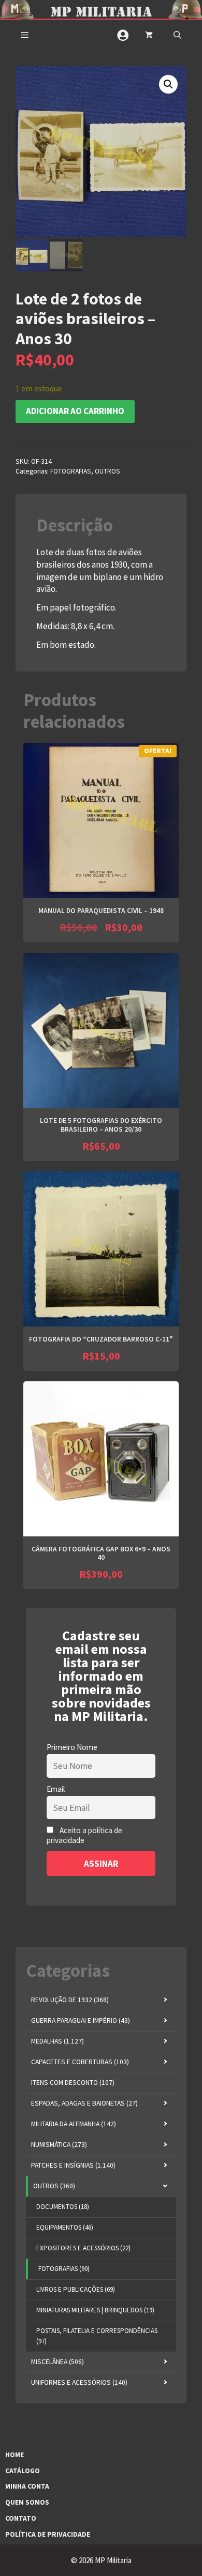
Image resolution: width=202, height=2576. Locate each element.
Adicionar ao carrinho (75, 411)
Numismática (59, 2145)
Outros (107, 471)
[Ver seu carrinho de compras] (149, 35)
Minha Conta (27, 2486)
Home (15, 2455)
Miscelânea (57, 2362)
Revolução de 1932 (70, 2000)
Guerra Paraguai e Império (81, 2021)
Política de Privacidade (48, 2534)
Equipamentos (65, 2227)
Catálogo (23, 2471)
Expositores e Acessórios (83, 2248)
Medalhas (57, 2041)
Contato (21, 2518)
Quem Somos (27, 2502)
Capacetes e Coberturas (80, 2062)
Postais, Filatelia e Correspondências (97, 2336)
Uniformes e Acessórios (79, 2382)
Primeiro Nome (72, 1747)
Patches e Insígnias (73, 2165)
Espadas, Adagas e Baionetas (84, 2103)
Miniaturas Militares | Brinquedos (95, 2310)
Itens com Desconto (73, 2083)
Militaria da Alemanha (74, 2124)
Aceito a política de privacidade (84, 1835)
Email (56, 1789)
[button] (177, 35)
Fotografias (71, 471)
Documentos (63, 2207)
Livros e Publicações (76, 2289)
